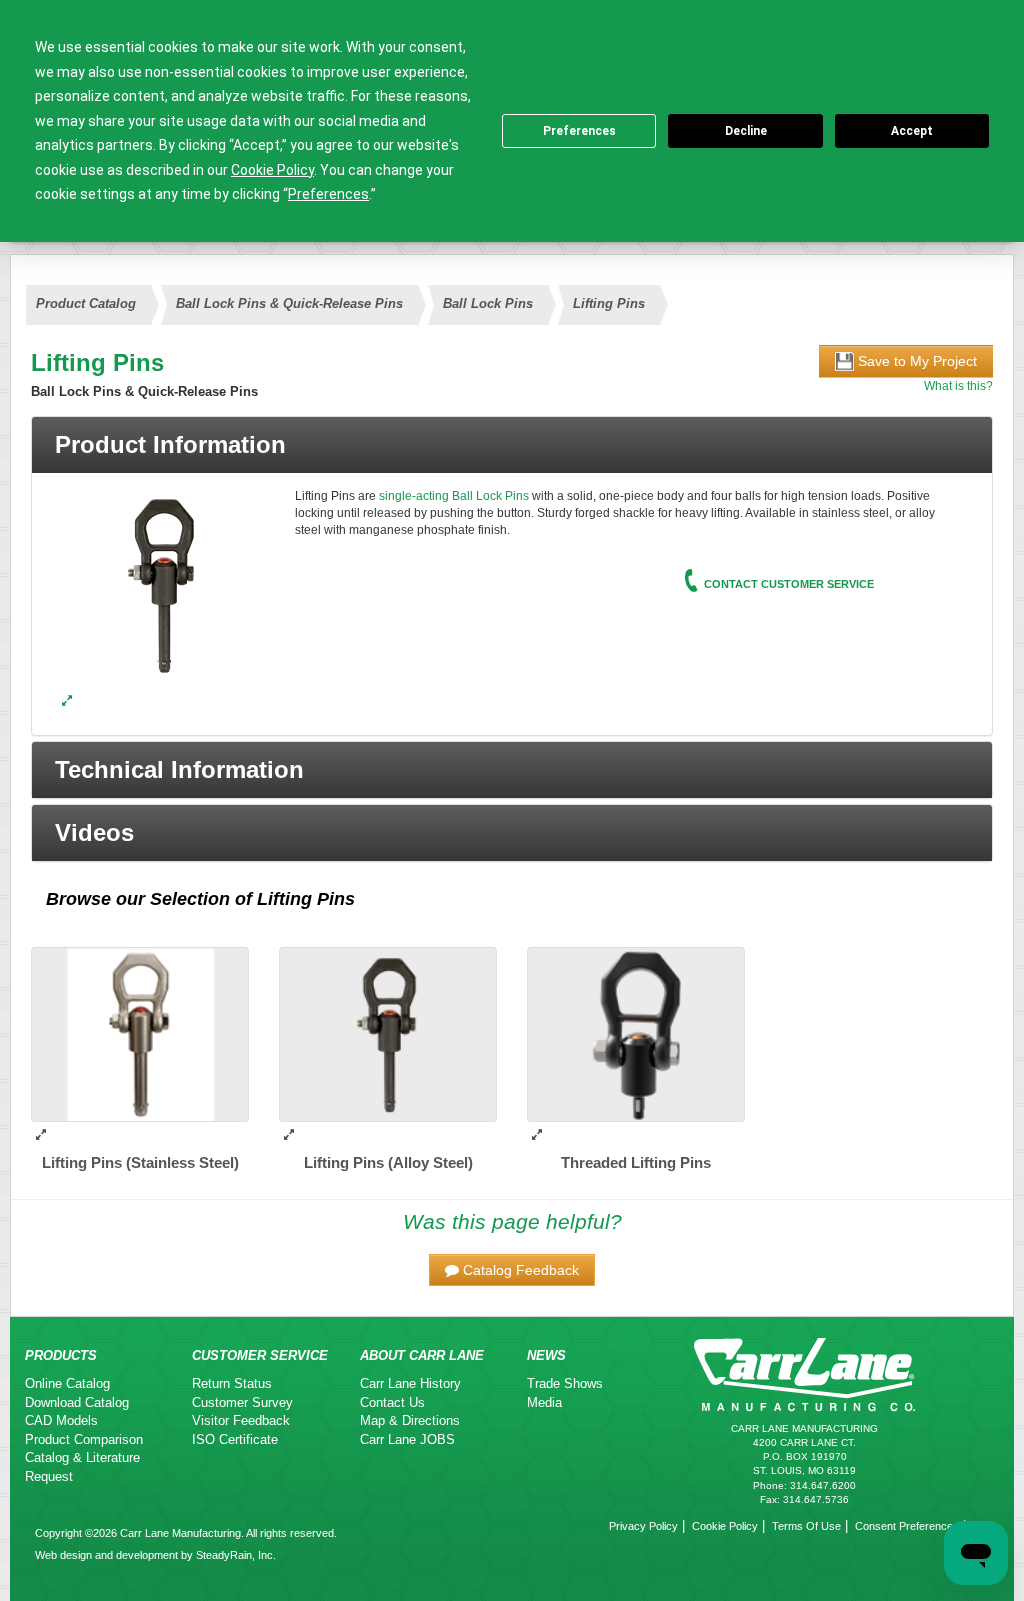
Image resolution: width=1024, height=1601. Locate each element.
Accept (912, 131)
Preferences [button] (328, 194)
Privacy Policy (643, 1526)
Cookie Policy (725, 1526)
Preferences (579, 131)
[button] (512, 770)
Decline (746, 131)
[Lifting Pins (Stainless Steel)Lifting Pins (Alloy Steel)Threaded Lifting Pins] (67, 701)
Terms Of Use (806, 1526)
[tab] (512, 445)
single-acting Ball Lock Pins (454, 496)
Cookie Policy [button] (272, 170)
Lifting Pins (306, 899)
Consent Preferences (907, 1526)
